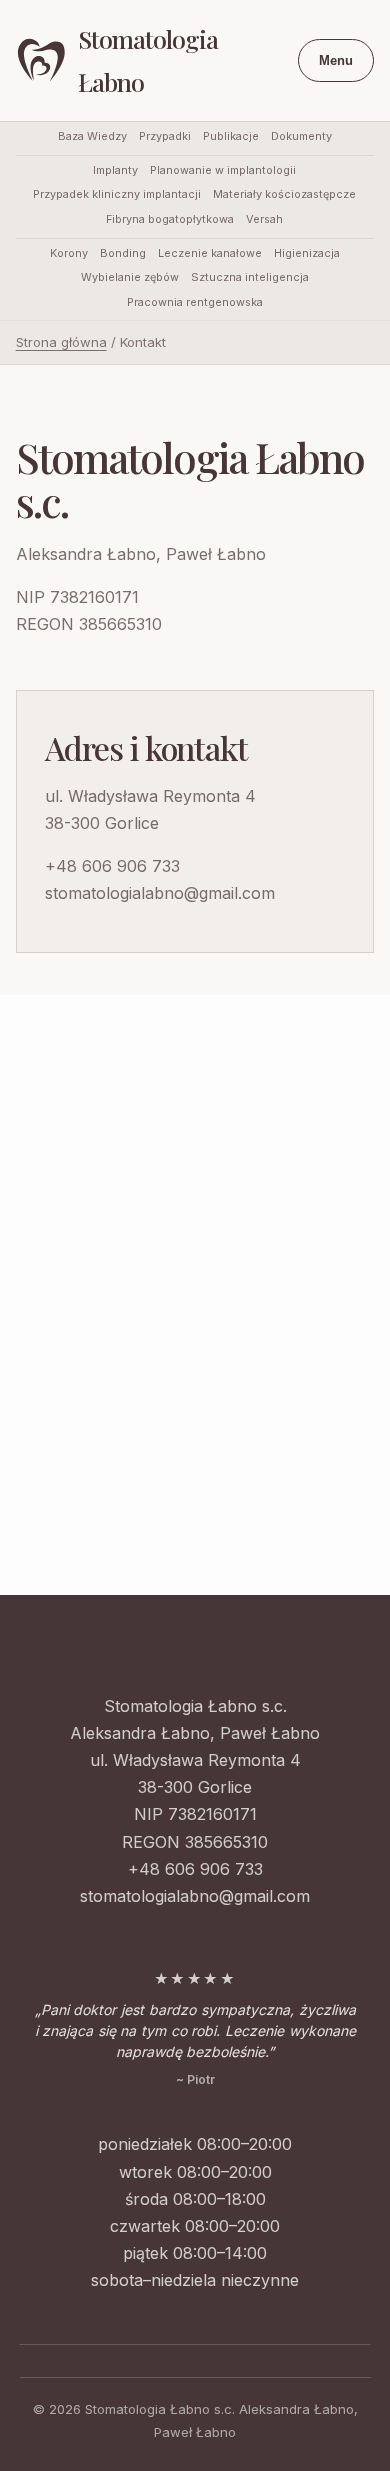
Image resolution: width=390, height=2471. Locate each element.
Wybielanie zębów (130, 277)
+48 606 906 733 (112, 866)
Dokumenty (301, 136)
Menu (336, 60)
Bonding (123, 253)
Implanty (115, 170)
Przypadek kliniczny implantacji (117, 194)
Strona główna (61, 342)
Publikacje (231, 136)
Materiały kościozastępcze (284, 194)
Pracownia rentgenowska (195, 302)
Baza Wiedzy (92, 136)
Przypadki (165, 136)
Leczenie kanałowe (210, 253)
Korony (69, 253)
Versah (264, 219)
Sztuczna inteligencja (250, 277)
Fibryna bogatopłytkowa (170, 219)
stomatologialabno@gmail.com (160, 893)
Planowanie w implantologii (223, 170)
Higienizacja (307, 253)
